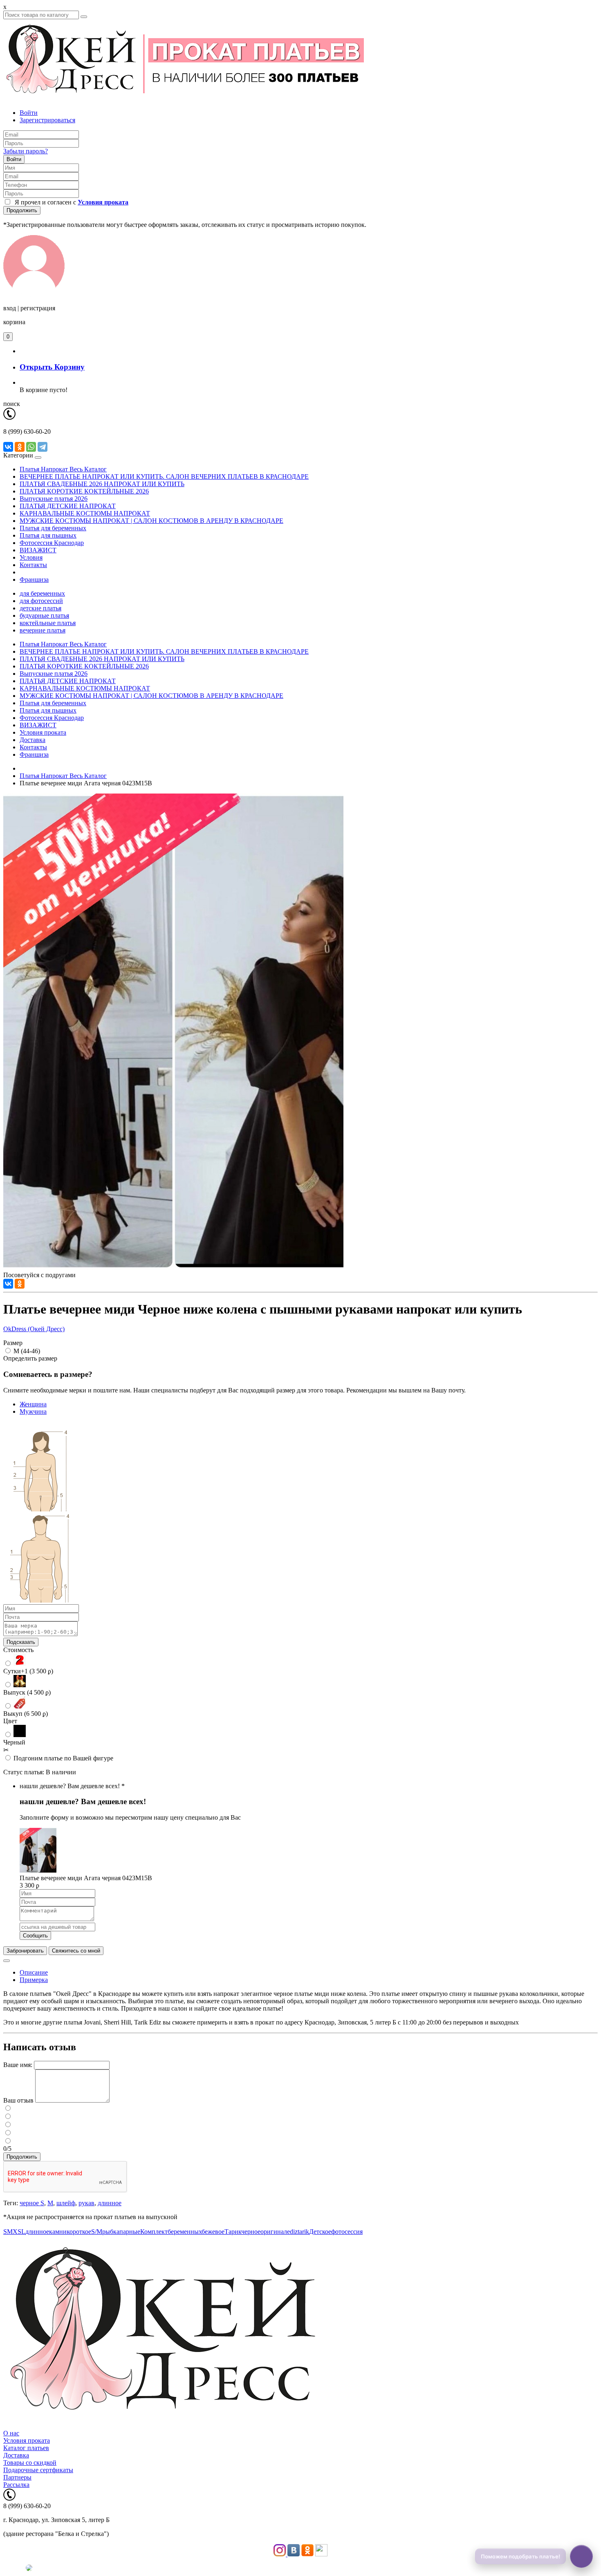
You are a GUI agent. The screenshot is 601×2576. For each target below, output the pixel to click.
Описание (34, 1972)
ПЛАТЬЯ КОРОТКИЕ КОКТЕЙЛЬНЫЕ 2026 (84, 491)
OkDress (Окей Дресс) (34, 1329)
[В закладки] (7, 1961)
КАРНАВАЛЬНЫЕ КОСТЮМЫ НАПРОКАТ (85, 513)
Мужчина (33, 1411)
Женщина (33, 1404)
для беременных (42, 593)
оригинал (274, 2232)
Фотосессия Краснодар (52, 543)
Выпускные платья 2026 (54, 499)
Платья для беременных (53, 528)
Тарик (233, 2232)
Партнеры (17, 2477)
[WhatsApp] (31, 447)
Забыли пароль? (26, 151)
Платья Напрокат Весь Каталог (63, 469)
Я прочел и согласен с (70, 202)
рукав (86, 2203)
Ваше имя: (18, 2065)
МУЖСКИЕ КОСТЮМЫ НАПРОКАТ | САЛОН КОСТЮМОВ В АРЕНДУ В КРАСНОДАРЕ (151, 521)
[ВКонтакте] (8, 447)
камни (58, 2232)
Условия (31, 557)
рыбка (111, 2232)
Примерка (34, 1980)
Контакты (33, 565)
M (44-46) (27, 1351)
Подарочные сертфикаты (38, 2470)
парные (130, 2232)
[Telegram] (43, 447)
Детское (320, 2232)
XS (17, 2232)
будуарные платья (44, 615)
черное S (32, 2203)
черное (251, 2232)
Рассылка (16, 2485)
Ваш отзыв (18, 2100)
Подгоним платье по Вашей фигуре (63, 1758)
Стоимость (18, 1650)
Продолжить (22, 210)
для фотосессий (41, 601)
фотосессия (347, 2232)
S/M (97, 2232)
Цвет (10, 1721)
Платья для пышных (48, 535)
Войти (29, 113)
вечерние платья (43, 630)
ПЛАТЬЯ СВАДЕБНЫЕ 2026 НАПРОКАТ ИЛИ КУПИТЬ (102, 484)
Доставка (33, 740)
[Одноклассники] (20, 447)
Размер (13, 1343)
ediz (292, 2232)
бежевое (213, 2232)
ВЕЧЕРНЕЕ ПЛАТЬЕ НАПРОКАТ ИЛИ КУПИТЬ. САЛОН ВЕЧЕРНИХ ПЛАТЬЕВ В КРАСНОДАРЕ (164, 476)
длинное (110, 2203)
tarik (303, 2232)
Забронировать (25, 1951)
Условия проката (43, 732)
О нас (11, 2433)
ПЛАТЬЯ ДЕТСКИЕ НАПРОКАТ (68, 506)
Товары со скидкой (30, 2463)
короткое (79, 2232)
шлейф (66, 2203)
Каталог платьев (26, 2448)
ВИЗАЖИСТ (38, 550)
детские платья (40, 608)
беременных (185, 2232)
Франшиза (34, 580)
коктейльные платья (48, 623)
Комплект (154, 2232)
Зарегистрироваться (47, 120)
